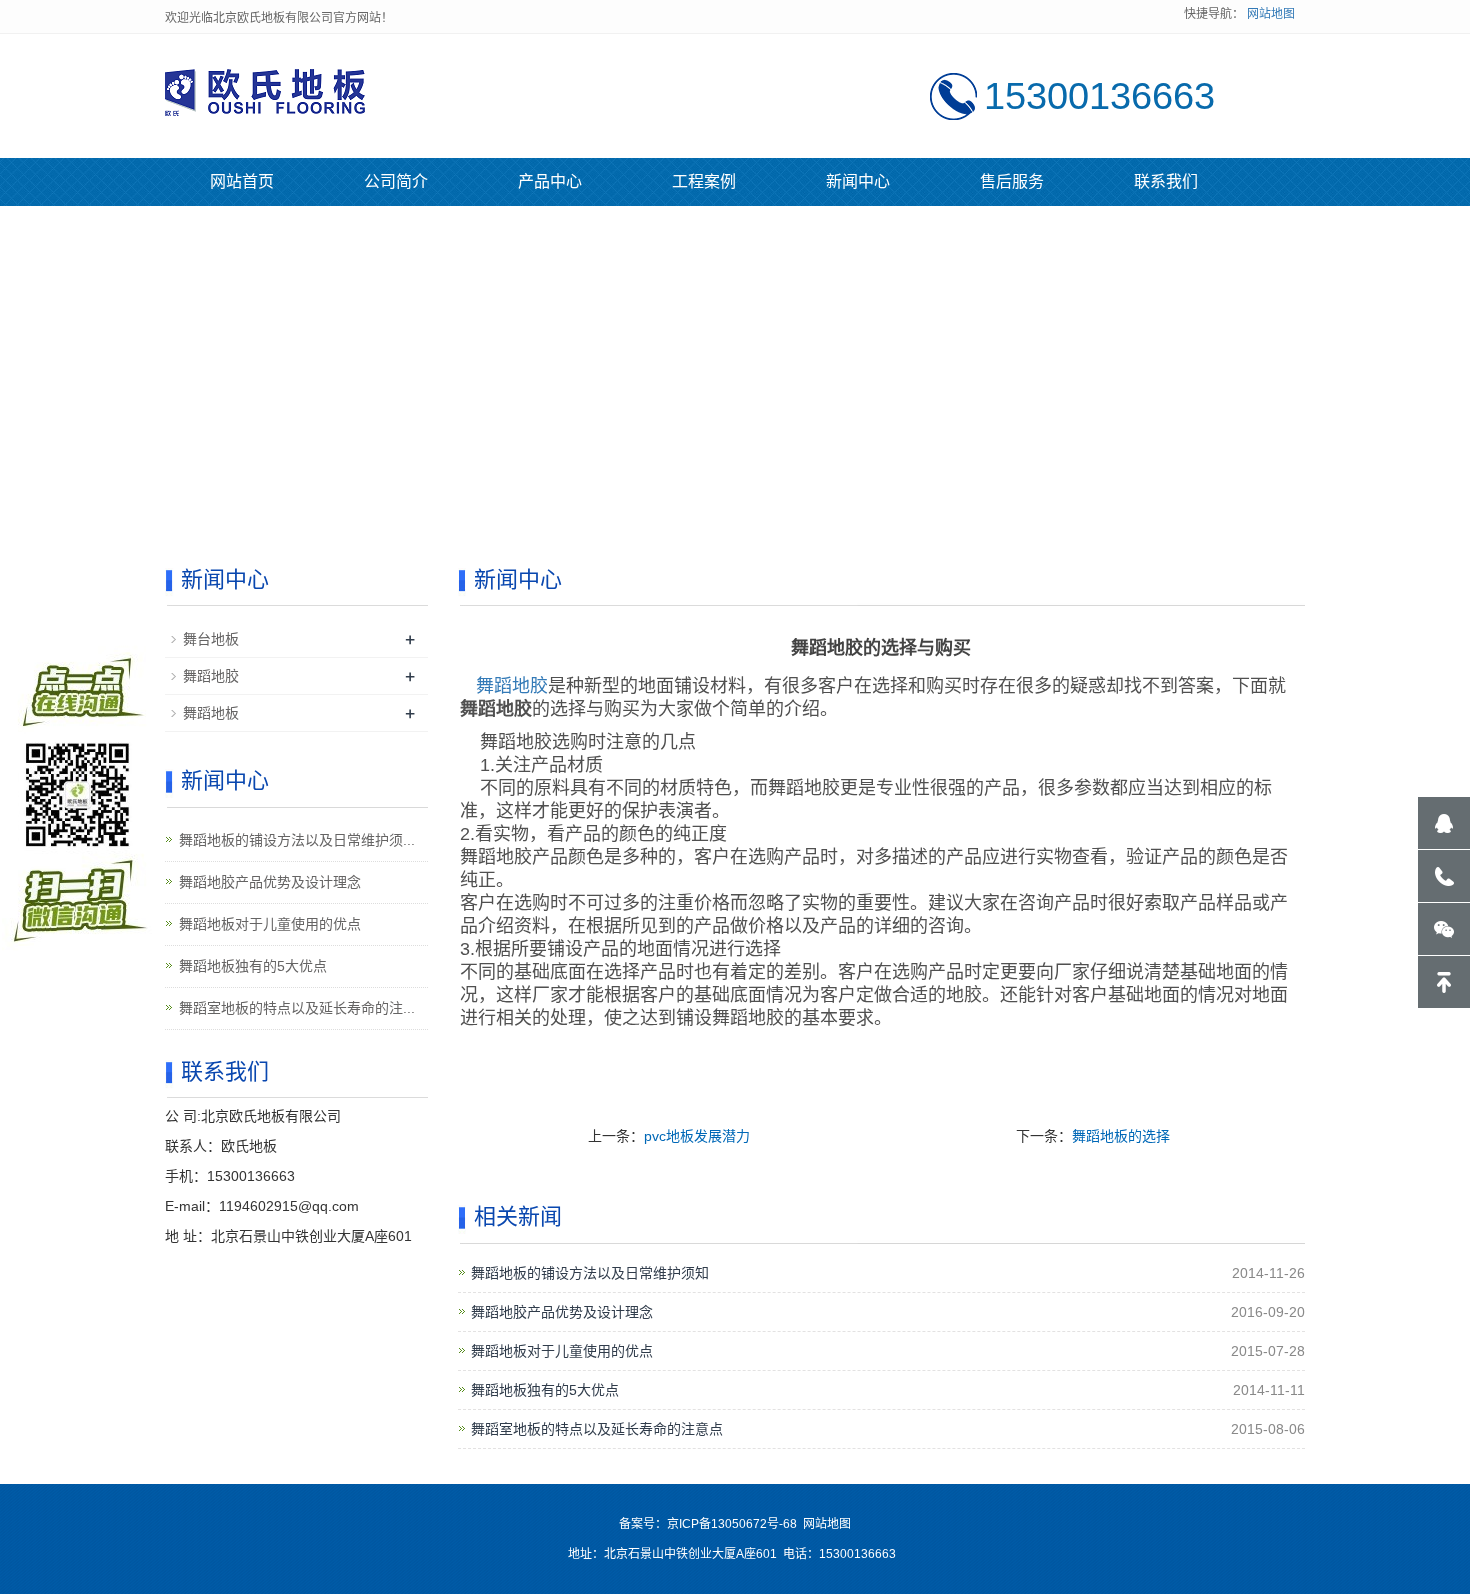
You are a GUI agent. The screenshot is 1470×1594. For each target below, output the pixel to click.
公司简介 (396, 181)
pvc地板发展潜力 (697, 1136)
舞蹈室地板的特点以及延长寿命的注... (297, 1008)
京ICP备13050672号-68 (732, 1524)
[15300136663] (1444, 876)
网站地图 (1271, 14)
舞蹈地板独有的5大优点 (545, 1390)
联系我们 (1166, 181)
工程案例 (704, 181)
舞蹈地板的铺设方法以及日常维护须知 (590, 1273)
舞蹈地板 (211, 713)
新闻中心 (858, 181)
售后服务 (1012, 181)
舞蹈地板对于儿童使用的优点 (562, 1351)
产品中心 (550, 181)
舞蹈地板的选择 (1121, 1136)
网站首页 (242, 181)
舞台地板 (211, 639)
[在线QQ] (1444, 823)
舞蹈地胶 (512, 686)
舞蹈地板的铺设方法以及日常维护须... (297, 840)
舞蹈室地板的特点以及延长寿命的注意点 (597, 1429)
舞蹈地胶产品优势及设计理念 (562, 1312)
